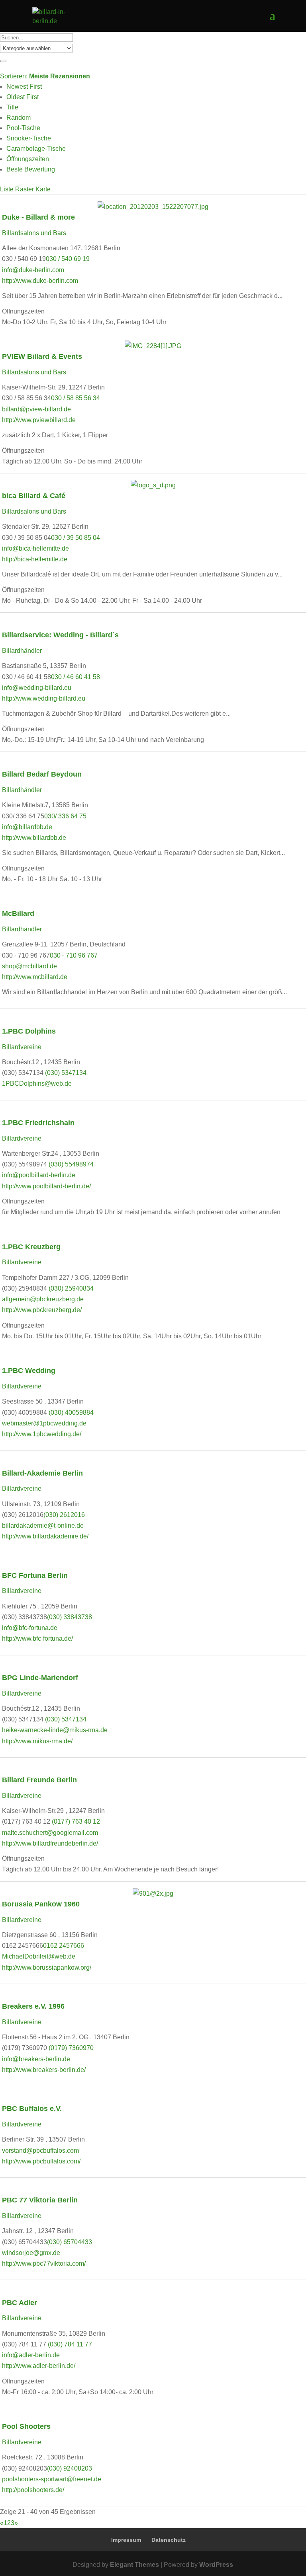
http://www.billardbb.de (34, 838)
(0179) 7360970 (71, 2048)
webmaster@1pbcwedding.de (44, 1423)
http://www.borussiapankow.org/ (47, 1968)
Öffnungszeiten (28, 159)
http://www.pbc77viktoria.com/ (44, 2263)
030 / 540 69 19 (68, 259)
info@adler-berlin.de (31, 2355)
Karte (43, 189)
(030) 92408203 (70, 2468)
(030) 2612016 (64, 1515)
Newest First (24, 87)
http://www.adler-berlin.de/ (39, 2366)
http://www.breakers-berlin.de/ (44, 2070)
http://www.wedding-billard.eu (44, 698)
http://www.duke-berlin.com (40, 281)
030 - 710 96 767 (74, 955)
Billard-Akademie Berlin (42, 1473)
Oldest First (23, 97)
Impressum (126, 2540)
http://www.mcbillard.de (35, 977)
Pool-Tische (23, 128)
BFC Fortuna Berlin (35, 1575)
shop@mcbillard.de (29, 966)
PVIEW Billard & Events (42, 356)
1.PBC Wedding (29, 1370)
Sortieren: (45, 76)
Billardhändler (22, 651)
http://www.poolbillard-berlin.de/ (46, 1186)
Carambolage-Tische (36, 149)
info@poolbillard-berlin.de (39, 1175)
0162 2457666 (64, 1946)
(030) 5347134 (66, 1073)
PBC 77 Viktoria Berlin (40, 2200)
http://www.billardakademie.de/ (45, 1536)
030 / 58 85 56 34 (76, 398)
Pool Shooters (26, 2426)
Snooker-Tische (29, 138)
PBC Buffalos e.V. (32, 2108)
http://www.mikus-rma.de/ (37, 1741)
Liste (7, 189)
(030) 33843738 (70, 1617)
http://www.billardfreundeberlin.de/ (50, 1843)
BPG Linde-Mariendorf (40, 1677)
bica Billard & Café (34, 496)
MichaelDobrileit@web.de (39, 1956)
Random (19, 118)
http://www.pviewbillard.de (39, 420)
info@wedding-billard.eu (37, 688)
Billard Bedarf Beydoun (42, 774)
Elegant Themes (134, 2565)
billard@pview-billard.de (36, 409)
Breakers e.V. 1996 (33, 2006)
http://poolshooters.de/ (33, 2490)
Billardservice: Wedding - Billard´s (60, 635)
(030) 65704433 (70, 2242)
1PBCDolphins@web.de (37, 1084)
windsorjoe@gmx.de (31, 2253)
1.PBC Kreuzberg (31, 1247)
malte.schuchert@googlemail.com (50, 1833)
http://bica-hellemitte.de (35, 559)
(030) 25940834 (71, 1288)
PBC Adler (20, 2302)
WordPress (216, 2565)
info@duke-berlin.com (33, 270)
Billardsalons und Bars (34, 233)
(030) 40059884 (71, 1413)
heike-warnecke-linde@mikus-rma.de (55, 1730)
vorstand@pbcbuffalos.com (40, 2151)
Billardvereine (22, 1047)
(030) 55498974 (71, 1164)
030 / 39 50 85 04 (76, 538)
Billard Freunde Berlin (39, 1780)
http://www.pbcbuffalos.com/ (41, 2161)
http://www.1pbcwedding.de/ (42, 1434)
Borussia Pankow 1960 (41, 1904)
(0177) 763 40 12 (76, 1822)
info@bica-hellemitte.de (35, 548)
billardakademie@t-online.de (43, 1526)
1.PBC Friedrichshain (38, 1122)
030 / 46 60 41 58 (76, 677)
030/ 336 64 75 (65, 816)
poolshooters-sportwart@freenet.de (52, 2479)
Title (12, 107)
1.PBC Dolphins (30, 1031)
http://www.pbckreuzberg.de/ (42, 1310)
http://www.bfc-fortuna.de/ (37, 1638)
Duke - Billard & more (38, 217)
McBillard (18, 913)
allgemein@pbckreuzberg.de (43, 1299)
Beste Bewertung (31, 169)
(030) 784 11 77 (70, 2344)
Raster (25, 189)
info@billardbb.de (27, 827)
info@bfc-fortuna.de (30, 1628)
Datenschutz (169, 2540)
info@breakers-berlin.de (36, 2059)
